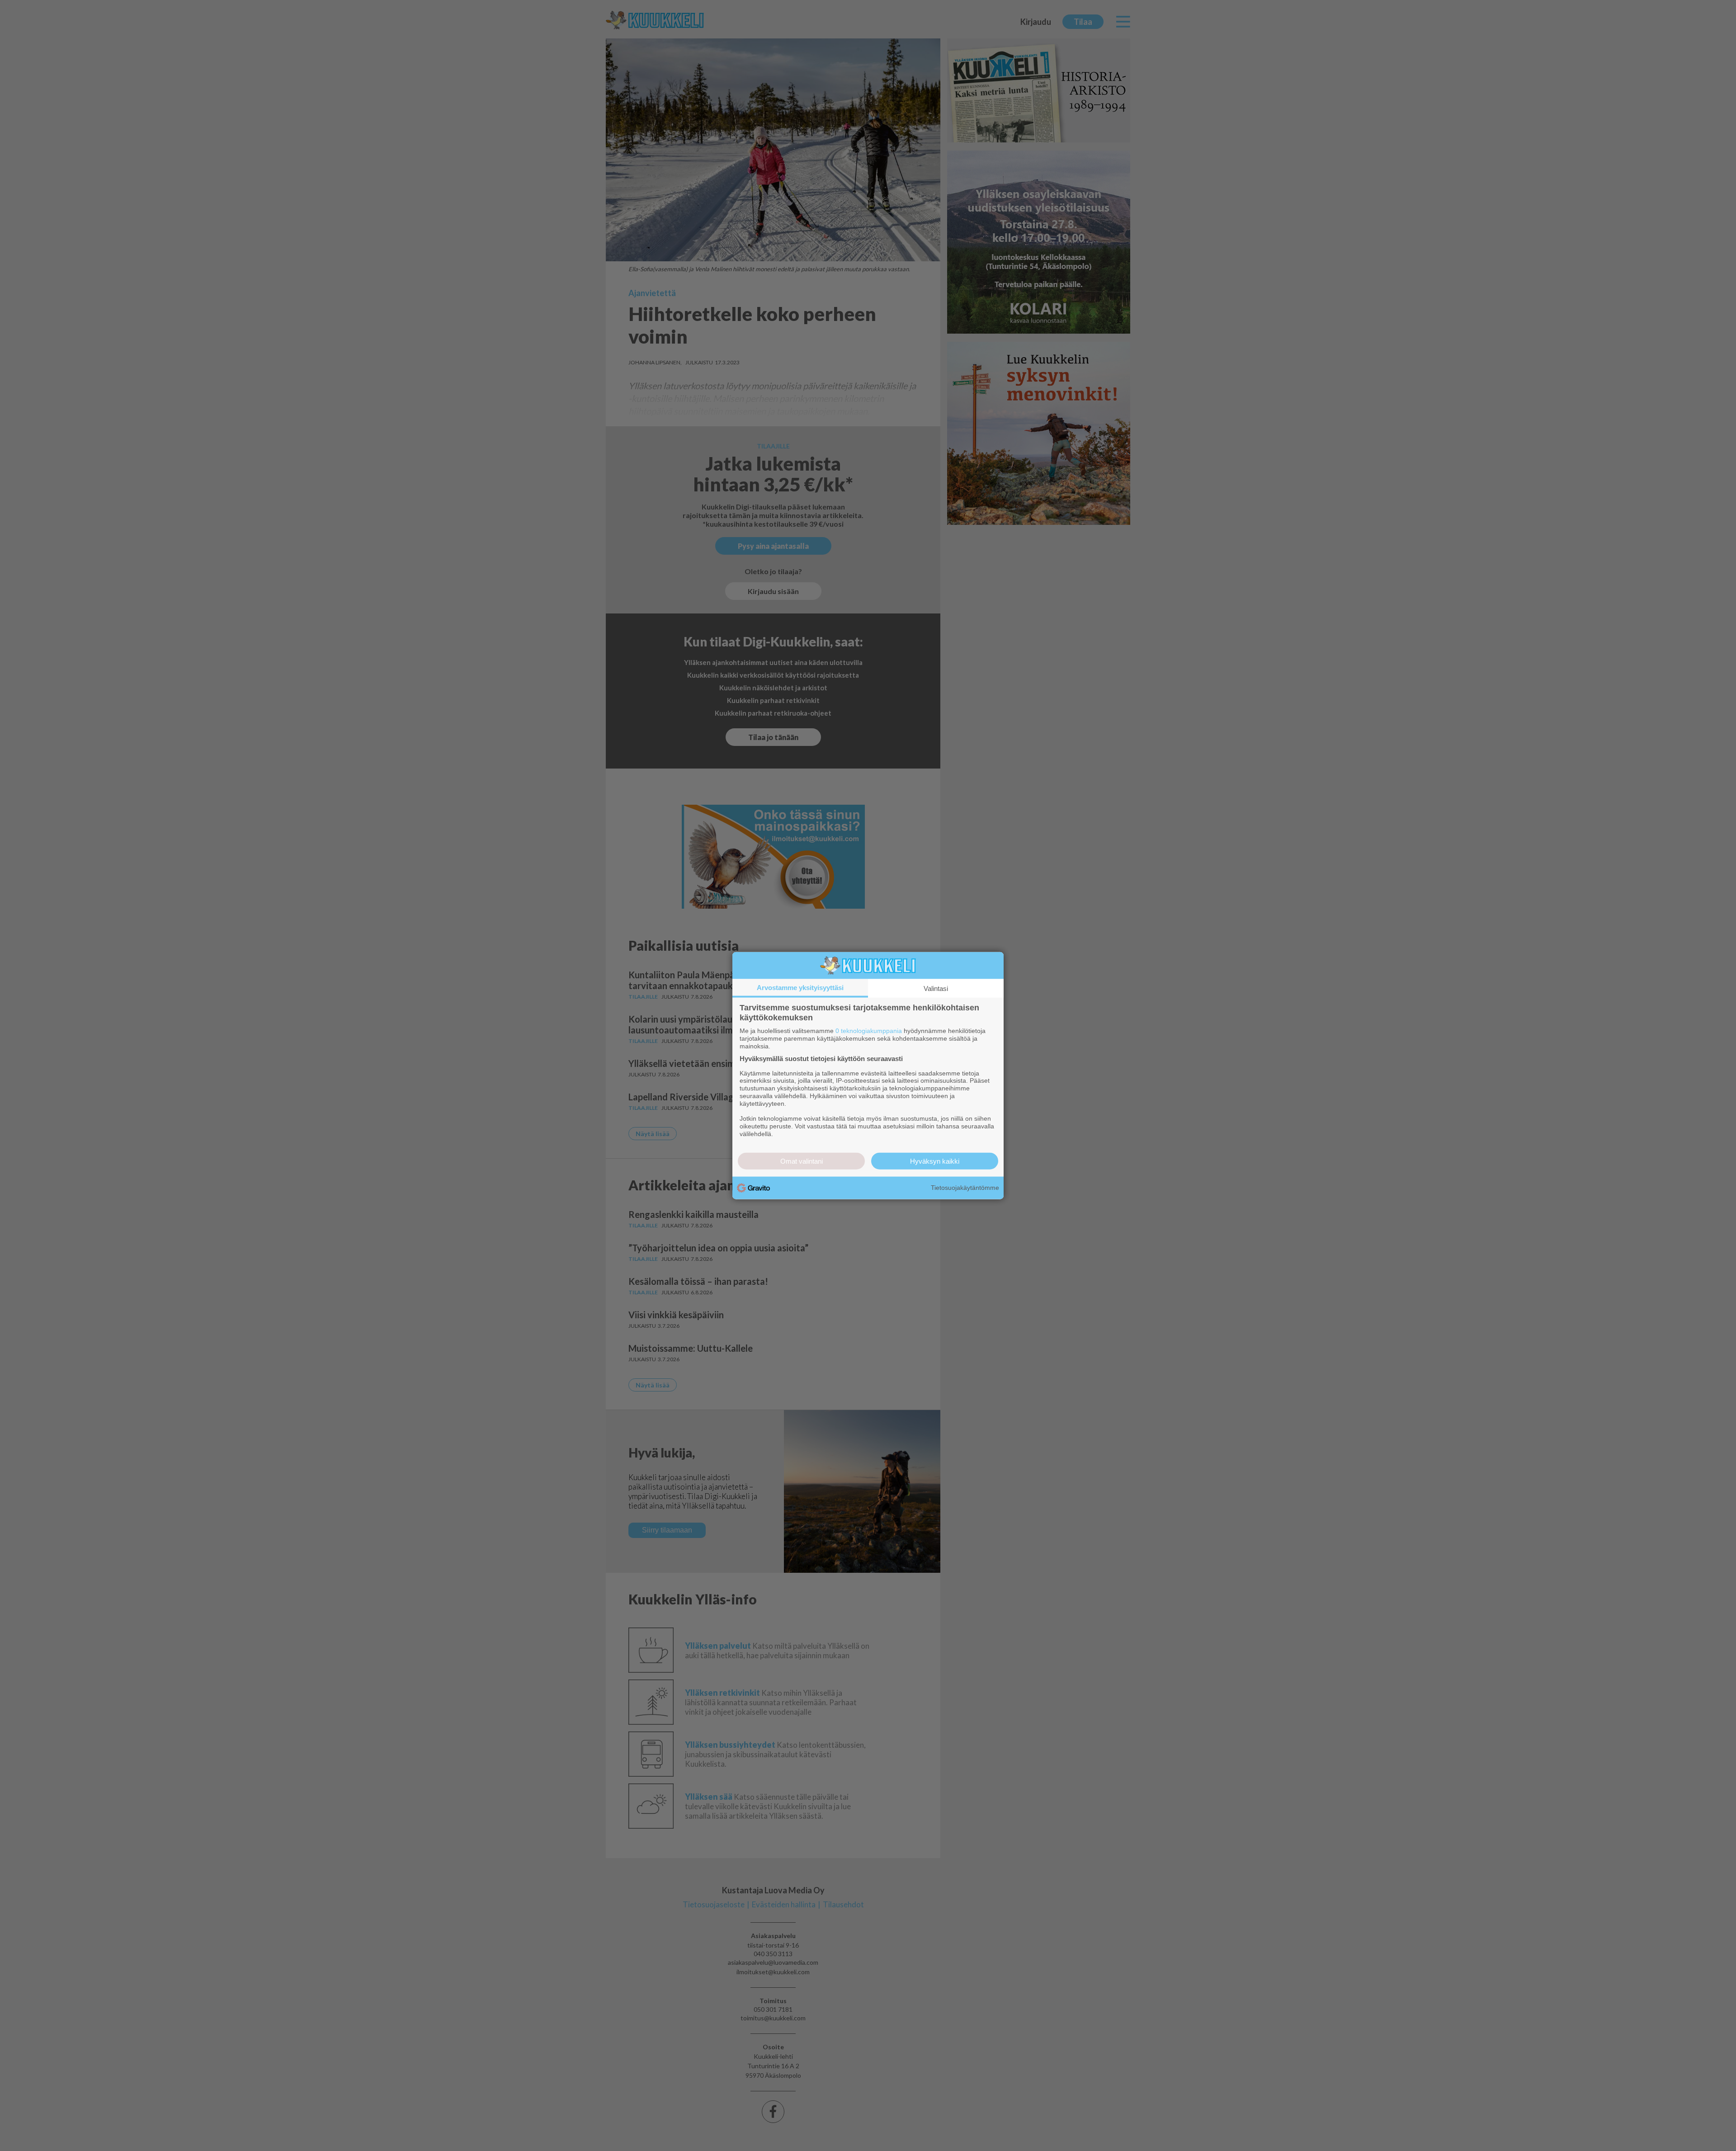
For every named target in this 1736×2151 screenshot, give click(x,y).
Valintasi (936, 988)
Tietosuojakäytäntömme (965, 1188)
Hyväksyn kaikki (935, 1161)
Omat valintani (802, 1161)
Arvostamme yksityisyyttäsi (800, 988)
